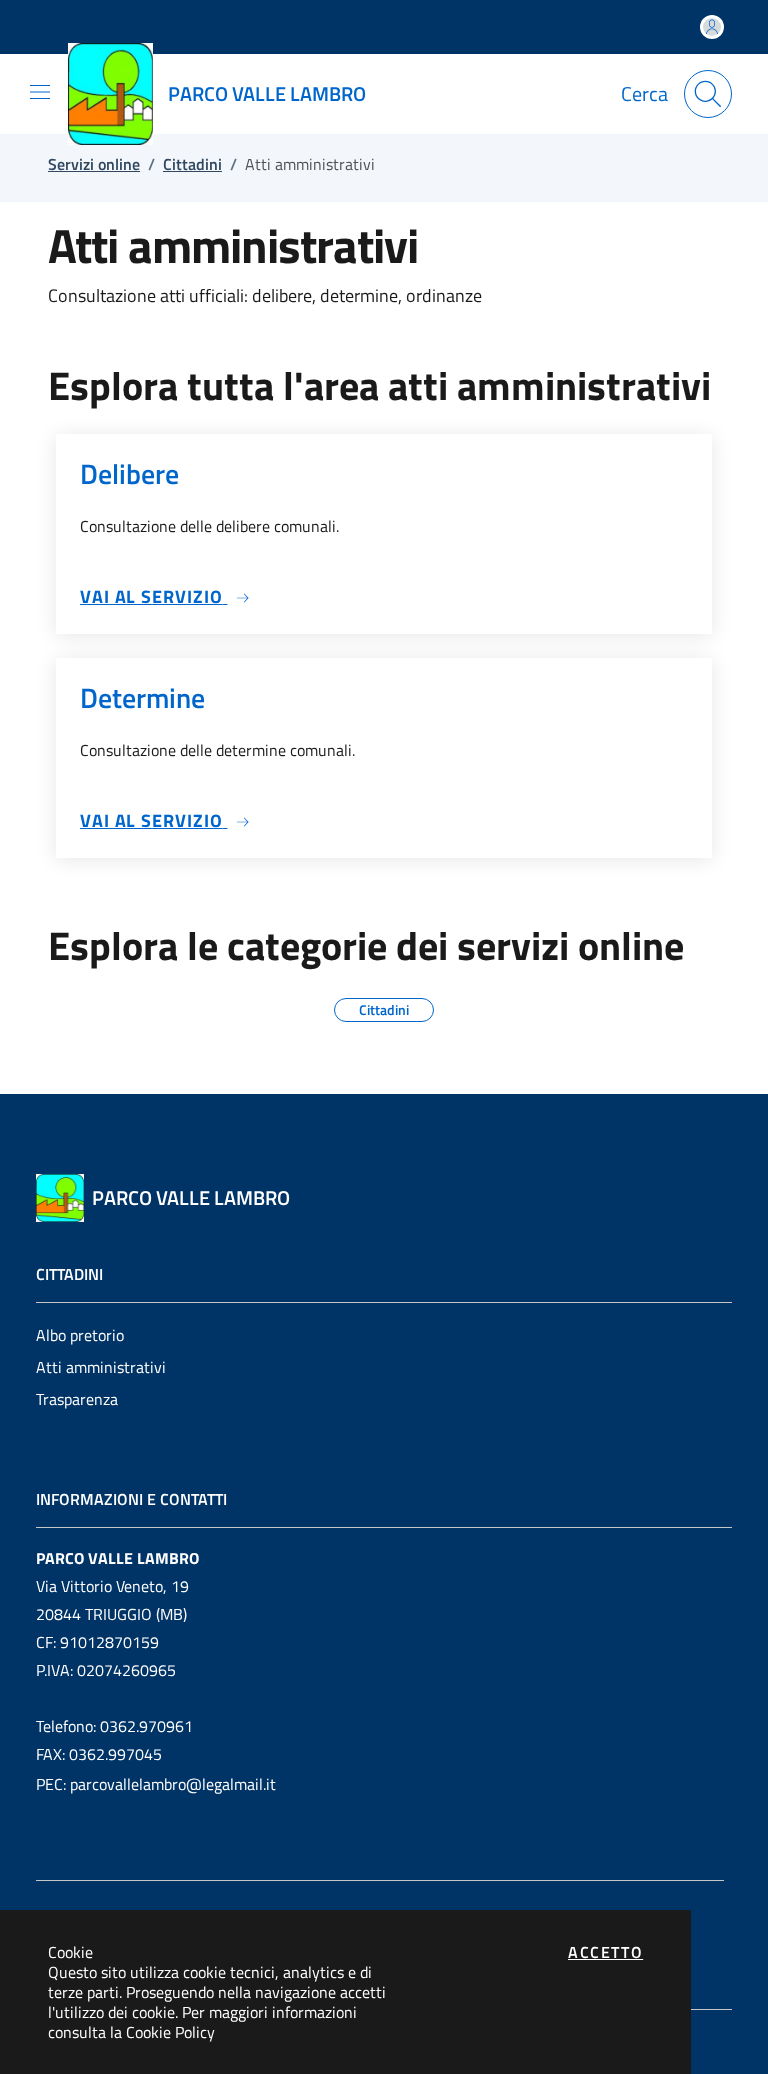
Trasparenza (77, 1399)
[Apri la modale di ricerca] (708, 94)
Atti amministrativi (101, 1367)
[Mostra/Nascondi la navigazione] (40, 92)
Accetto (605, 1952)
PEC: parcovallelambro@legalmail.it (156, 1784)
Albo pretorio (80, 1335)
